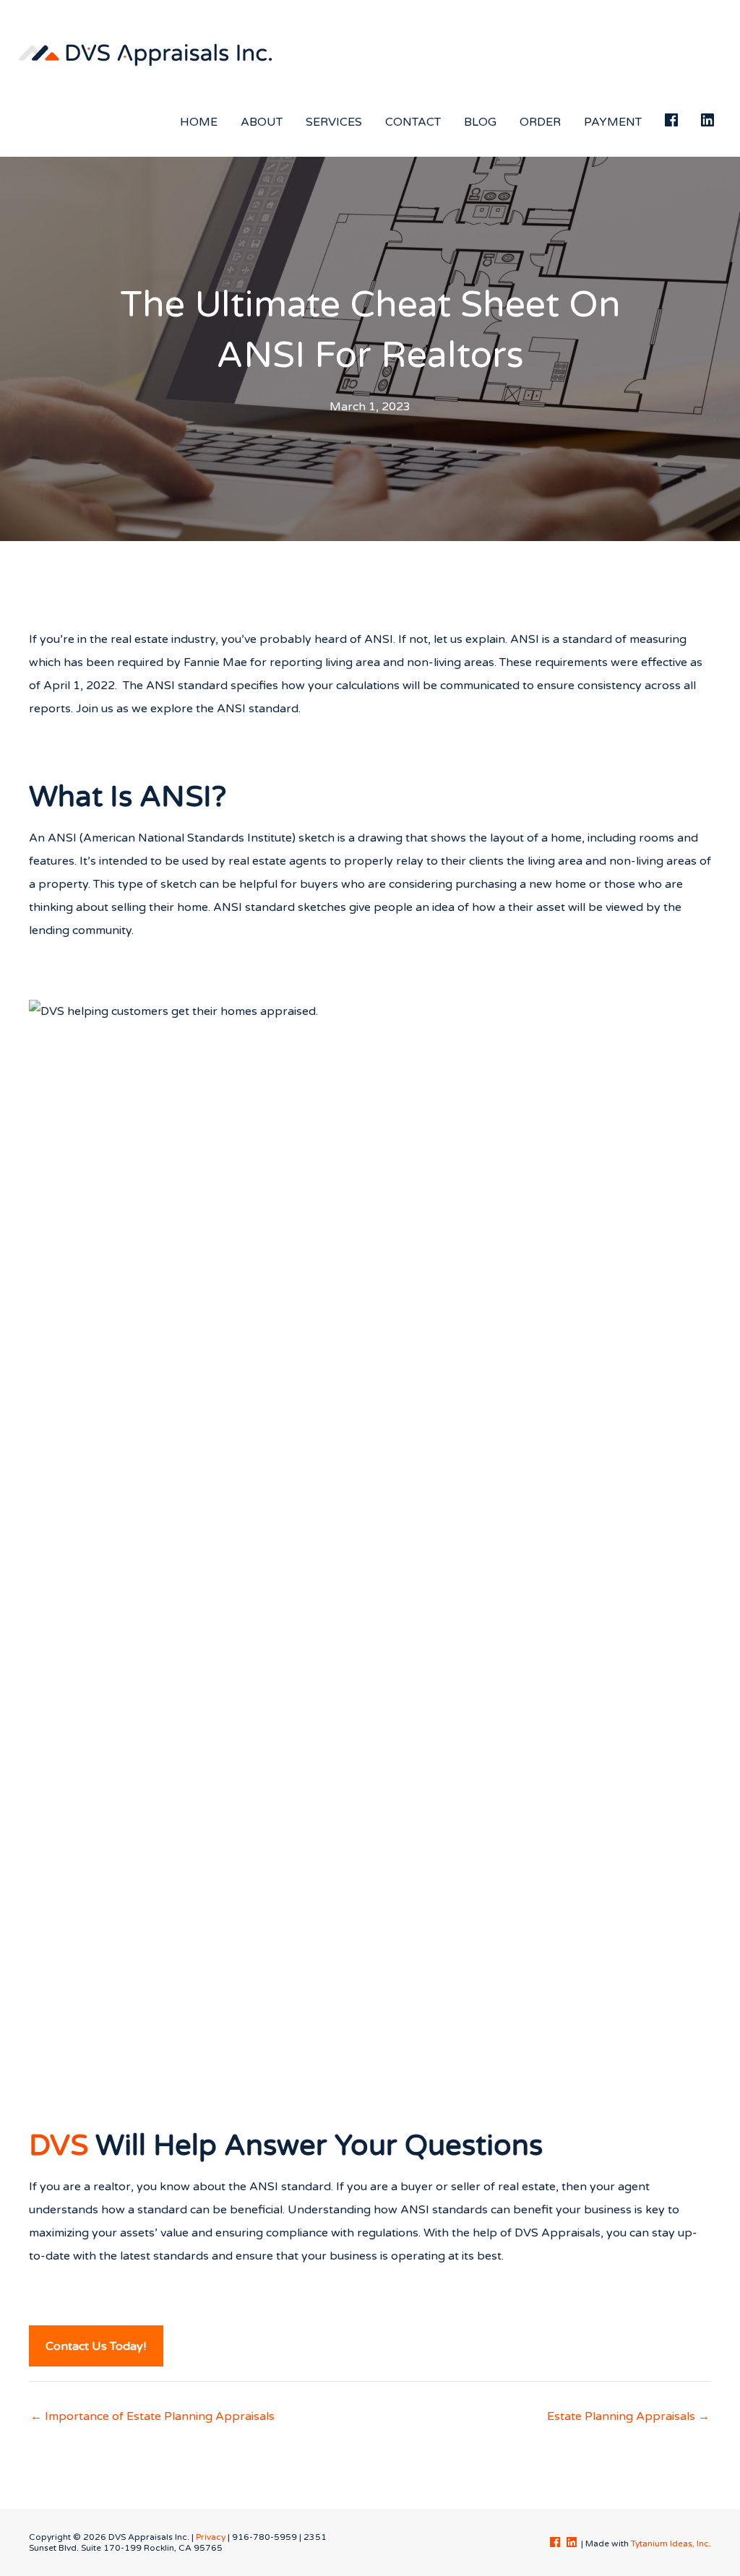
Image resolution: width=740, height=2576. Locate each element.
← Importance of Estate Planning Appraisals (152, 2416)
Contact (413, 122)
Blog (480, 122)
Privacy (211, 2537)
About (262, 122)
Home (199, 122)
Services (334, 122)
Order (540, 122)
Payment (613, 122)
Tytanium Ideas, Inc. (671, 2543)
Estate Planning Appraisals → (628, 2416)
